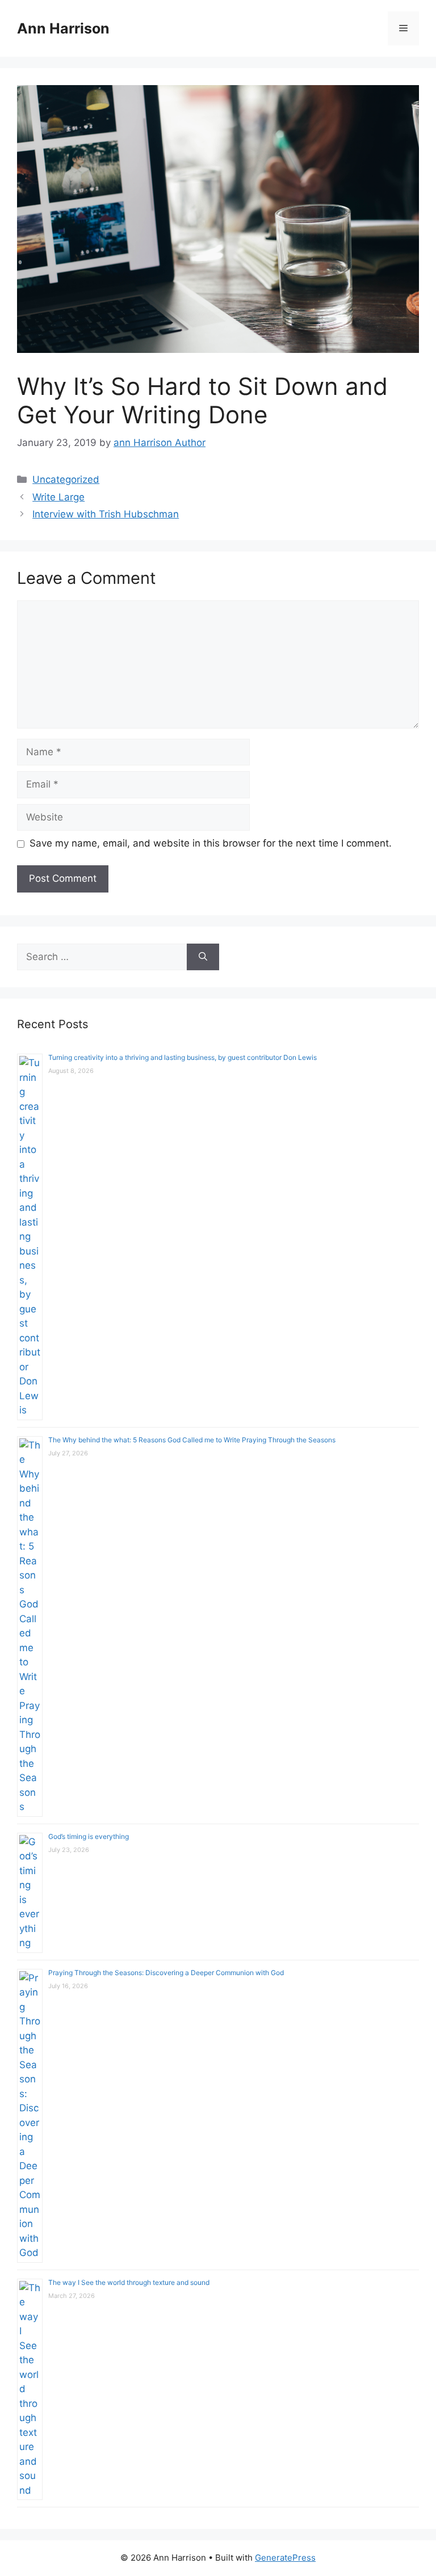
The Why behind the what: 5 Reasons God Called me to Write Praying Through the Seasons (192, 1440)
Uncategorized (66, 479)
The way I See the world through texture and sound (129, 2282)
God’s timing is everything (89, 1836)
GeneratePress (285, 2558)
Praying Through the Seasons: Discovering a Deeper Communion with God (166, 1973)
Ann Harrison (63, 28)
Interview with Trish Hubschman (106, 514)
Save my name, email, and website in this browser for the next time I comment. (211, 843)
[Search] (203, 957)
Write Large (58, 497)
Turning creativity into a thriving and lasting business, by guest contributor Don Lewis (183, 1057)
